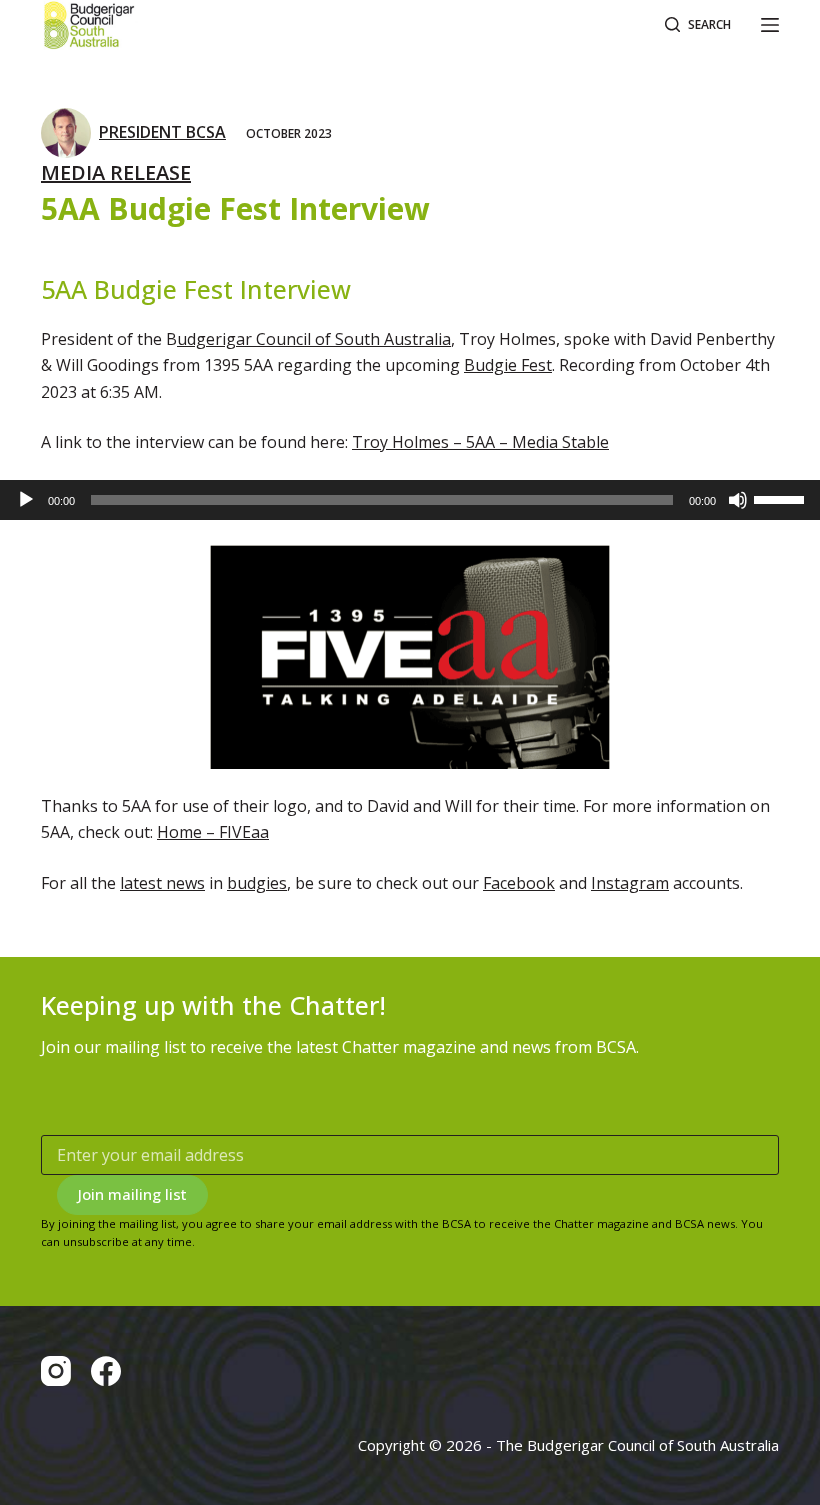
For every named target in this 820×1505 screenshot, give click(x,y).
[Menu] (770, 25)
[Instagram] (56, 1371)
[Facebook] (106, 1371)
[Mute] (738, 500)
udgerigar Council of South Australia (314, 339)
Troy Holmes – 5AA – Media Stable (480, 442)
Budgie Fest (508, 365)
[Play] (26, 500)
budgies (257, 883)
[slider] (782, 498)
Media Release (116, 172)
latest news (162, 883)
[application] (410, 500)
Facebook (519, 883)
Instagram (630, 883)
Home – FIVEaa (213, 832)
